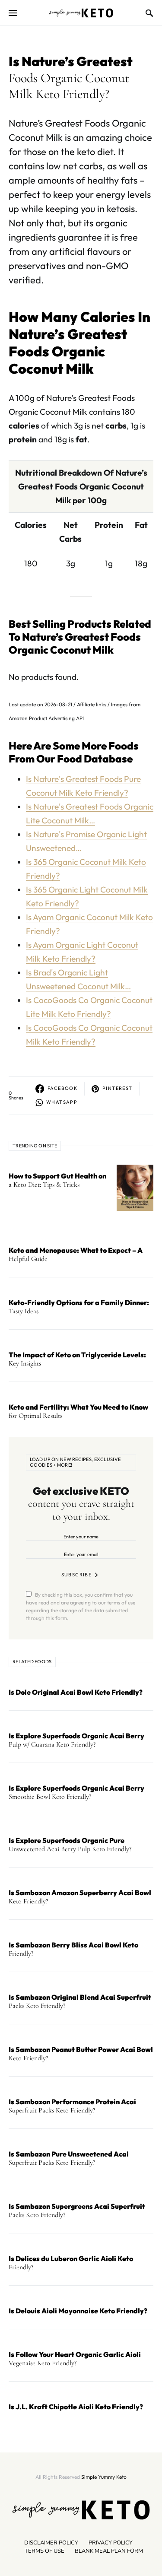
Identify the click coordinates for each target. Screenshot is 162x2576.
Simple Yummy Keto (104, 2477)
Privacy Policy (111, 2543)
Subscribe (76, 1575)
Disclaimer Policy (51, 2543)
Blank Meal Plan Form (109, 2551)
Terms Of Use (44, 2551)
